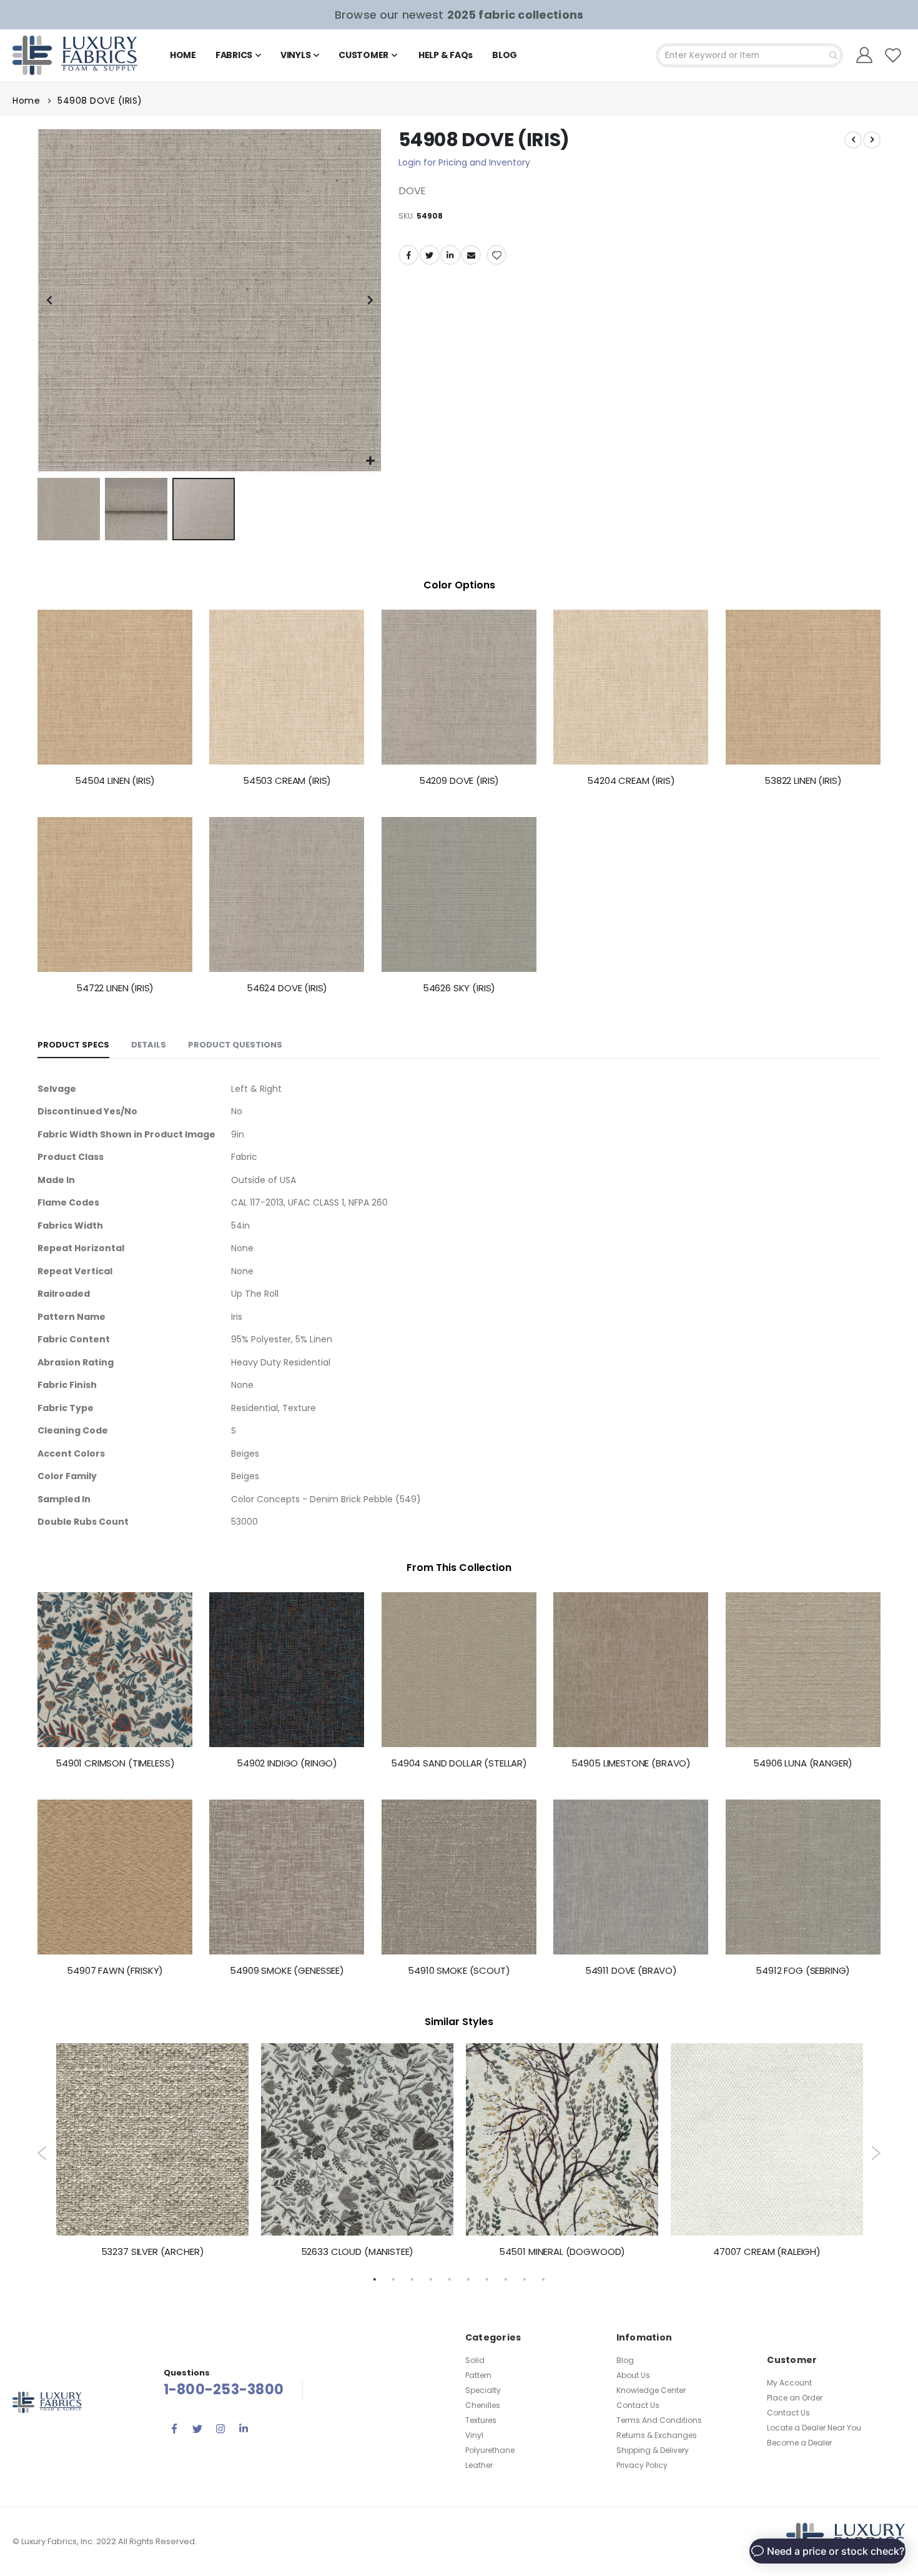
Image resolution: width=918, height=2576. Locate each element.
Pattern (478, 2375)
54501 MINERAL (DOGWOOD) (562, 2252)
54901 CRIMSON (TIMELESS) (115, 1763)
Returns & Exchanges (657, 2435)
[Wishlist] (893, 55)
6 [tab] (468, 2279)
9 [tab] (525, 2279)
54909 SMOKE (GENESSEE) (287, 1971)
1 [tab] (375, 2279)
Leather (479, 2465)
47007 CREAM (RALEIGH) (767, 2252)
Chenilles (483, 2405)
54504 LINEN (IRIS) (115, 781)
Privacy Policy (642, 2465)
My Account (789, 2383)
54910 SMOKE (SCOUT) (459, 1971)
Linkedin (244, 2429)
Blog (625, 2360)
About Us (633, 2375)
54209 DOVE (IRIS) (459, 781)
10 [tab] (543, 2279)
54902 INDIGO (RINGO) (287, 1763)
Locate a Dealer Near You (814, 2428)
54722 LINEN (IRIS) (115, 988)
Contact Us (638, 2405)
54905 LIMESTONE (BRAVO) (631, 1763)
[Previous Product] (853, 140)
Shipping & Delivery (653, 2450)
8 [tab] (506, 2279)
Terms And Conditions (659, 2420)
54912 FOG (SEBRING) (803, 1971)
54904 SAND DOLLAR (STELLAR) (459, 1763)
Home (26, 101)
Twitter (430, 255)
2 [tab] (393, 2279)
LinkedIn (450, 255)
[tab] (73, 1046)
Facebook (408, 255)
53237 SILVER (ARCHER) (153, 2252)
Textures (481, 2420)
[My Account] (865, 55)
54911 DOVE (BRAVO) (631, 1971)
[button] (370, 461)
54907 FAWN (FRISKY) (115, 1971)
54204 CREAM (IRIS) (631, 781)
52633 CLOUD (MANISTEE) (358, 2252)
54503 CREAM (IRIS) (287, 781)
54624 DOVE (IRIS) (287, 988)
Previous (42, 2153)
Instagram (220, 2429)
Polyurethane (490, 2450)
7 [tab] (487, 2279)
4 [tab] (431, 2279)
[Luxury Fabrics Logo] (75, 55)
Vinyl (474, 2435)
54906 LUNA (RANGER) (803, 1763)
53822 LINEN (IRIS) (803, 781)
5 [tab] (450, 2279)
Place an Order (795, 2398)
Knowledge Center (651, 2390)
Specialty (483, 2390)
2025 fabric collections (515, 15)
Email (471, 255)
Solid (475, 2360)
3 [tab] (412, 2279)
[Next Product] (872, 140)
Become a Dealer (799, 2443)
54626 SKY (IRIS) (459, 988)
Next (876, 2153)
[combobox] (749, 55)
